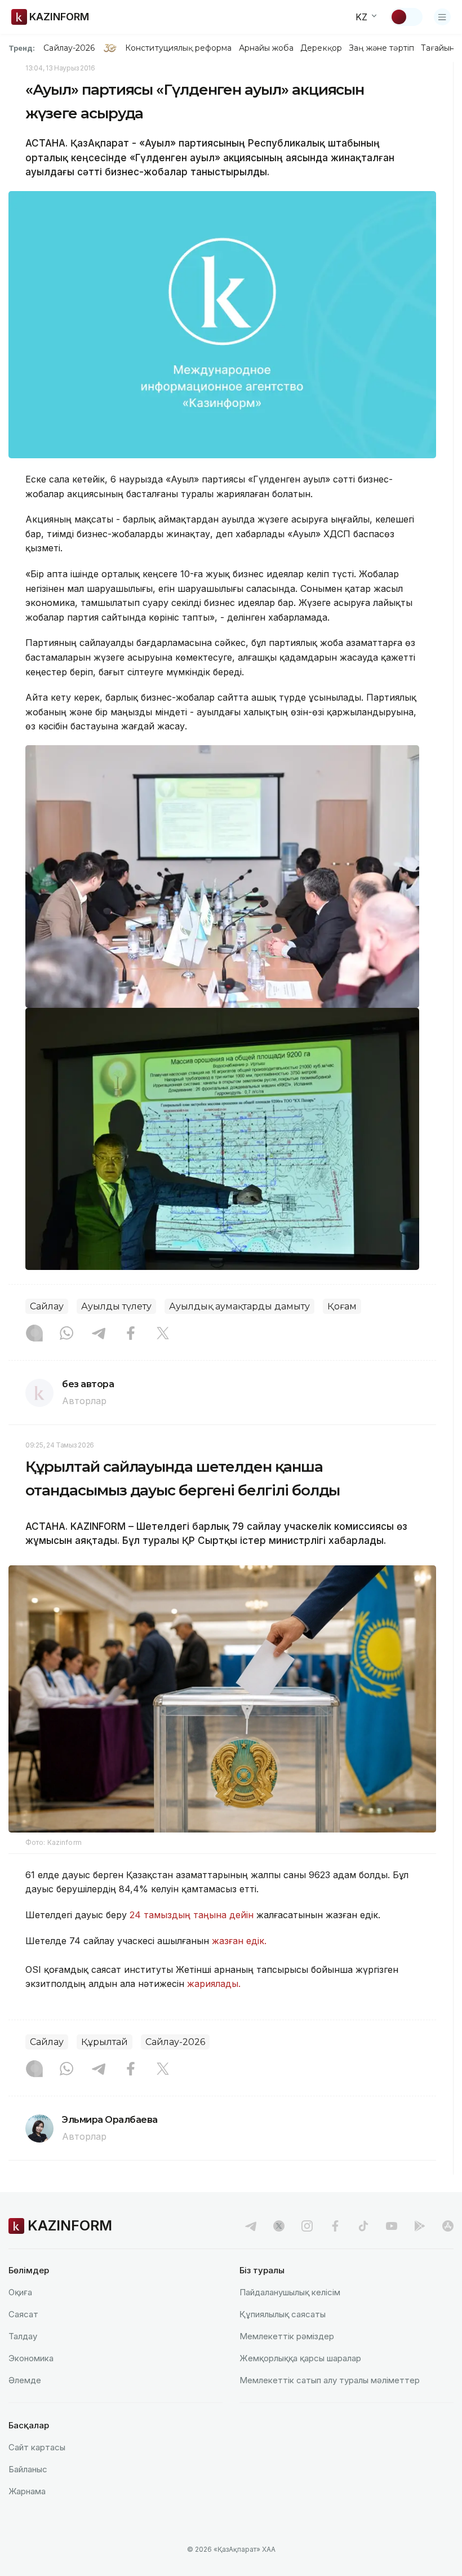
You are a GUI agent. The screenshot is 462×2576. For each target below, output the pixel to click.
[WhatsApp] (66, 1334)
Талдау (23, 2336)
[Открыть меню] (442, 17)
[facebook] (335, 2226)
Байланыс (28, 2469)
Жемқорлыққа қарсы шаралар (300, 2358)
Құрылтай (105, 2042)
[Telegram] (99, 1334)
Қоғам (342, 1306)
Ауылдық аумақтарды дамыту (239, 1306)
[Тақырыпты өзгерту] (406, 17)
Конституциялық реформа (178, 48)
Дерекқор (321, 48)
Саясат (23, 2314)
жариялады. (214, 1984)
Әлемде (25, 2380)
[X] (163, 1334)
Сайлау (47, 1306)
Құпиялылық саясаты (283, 2314)
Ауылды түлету (116, 1306)
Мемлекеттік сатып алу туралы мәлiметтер (330, 2380)
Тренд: (22, 48)
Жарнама (27, 2491)
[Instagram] (34, 1334)
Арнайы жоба (266, 48)
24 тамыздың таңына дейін (192, 1915)
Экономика (31, 2358)
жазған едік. (238, 1941)
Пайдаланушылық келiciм (290, 2292)
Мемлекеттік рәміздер (287, 2336)
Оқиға (20, 2292)
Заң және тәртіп (381, 48)
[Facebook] (131, 1334)
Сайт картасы (37, 2447)
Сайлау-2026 (69, 48)
